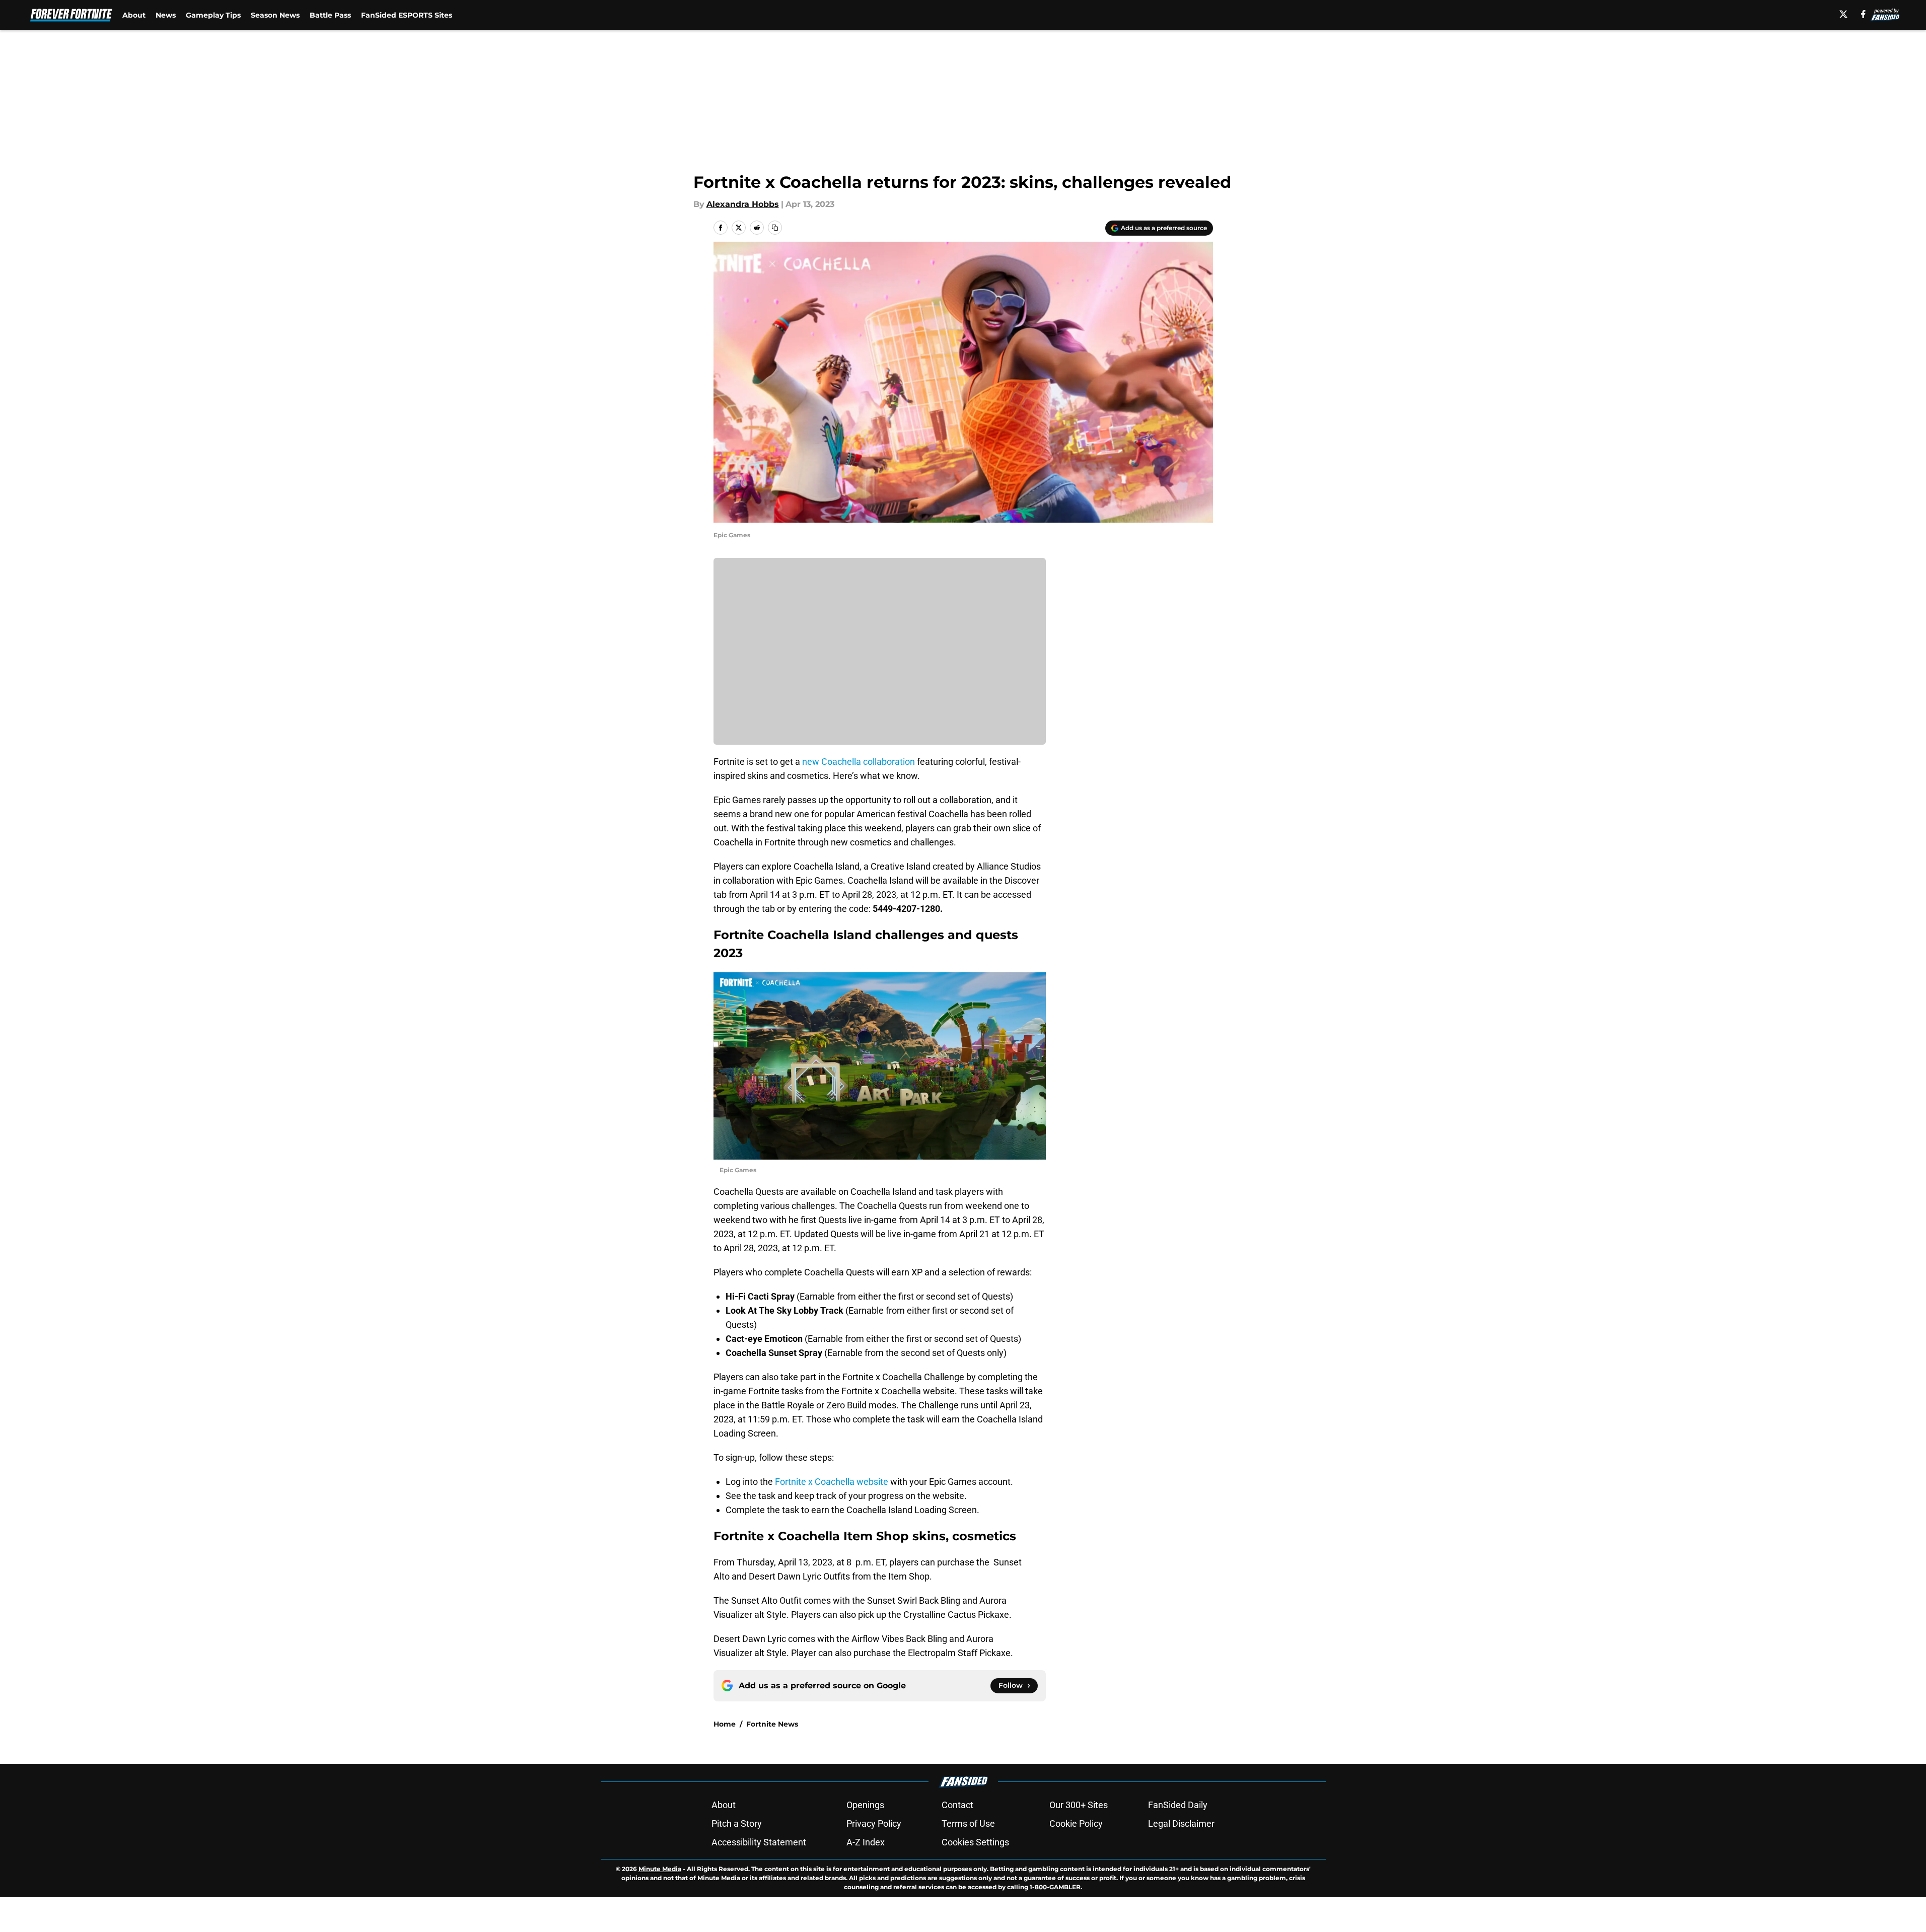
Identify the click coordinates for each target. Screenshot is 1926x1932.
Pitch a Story (737, 1823)
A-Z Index (866, 1842)
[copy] (775, 228)
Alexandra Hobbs (743, 204)
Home (725, 1724)
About (134, 15)
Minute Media (660, 1869)
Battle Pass (330, 15)
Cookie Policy (1076, 1823)
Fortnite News (772, 1724)
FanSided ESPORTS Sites (407, 15)
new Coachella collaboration (859, 762)
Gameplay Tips (213, 15)
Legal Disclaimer (1181, 1823)
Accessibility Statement (759, 1842)
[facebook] (1863, 14)
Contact (957, 1805)
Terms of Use (968, 1823)
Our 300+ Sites (1079, 1805)
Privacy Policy (874, 1823)
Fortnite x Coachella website (832, 1482)
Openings (865, 1805)
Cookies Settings (975, 1842)
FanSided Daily (1178, 1805)
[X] (1843, 14)
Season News (275, 15)
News (166, 15)
